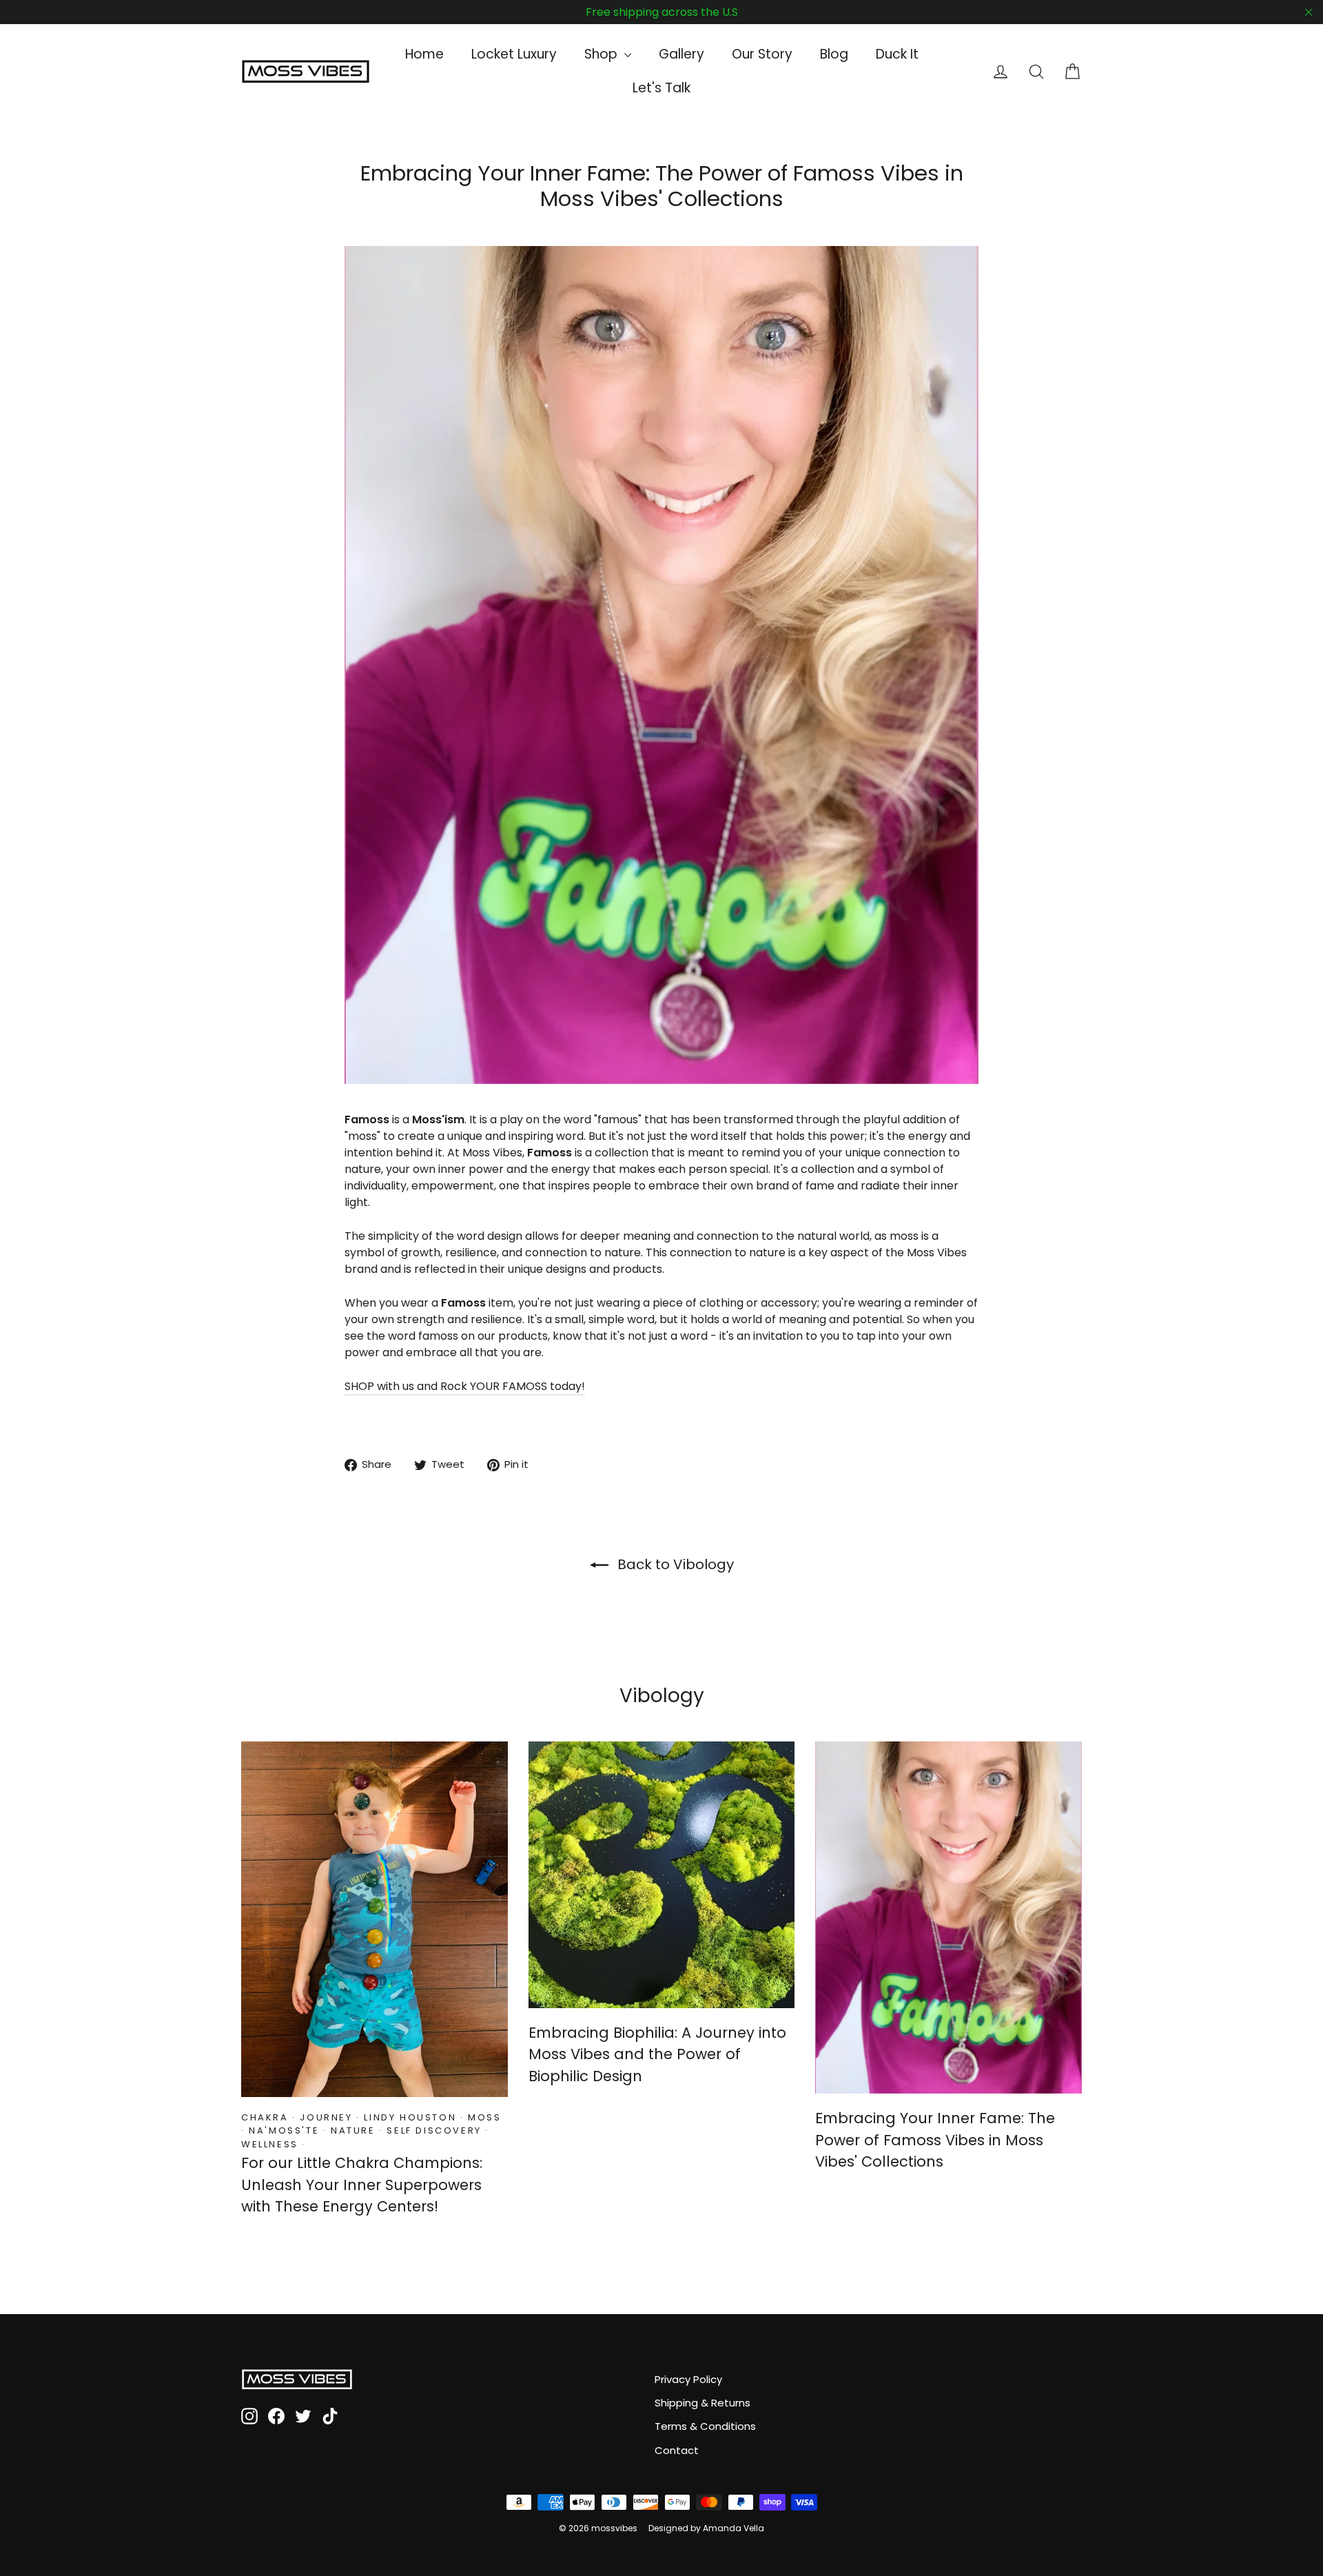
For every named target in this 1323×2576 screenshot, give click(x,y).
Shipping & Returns (702, 2403)
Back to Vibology (674, 1564)
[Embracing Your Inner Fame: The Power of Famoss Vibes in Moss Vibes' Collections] (948, 1918)
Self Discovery (434, 2130)
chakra (265, 2117)
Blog (834, 54)
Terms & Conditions (705, 2426)
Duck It (897, 54)
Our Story (762, 54)
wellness (270, 2144)
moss (484, 2117)
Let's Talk (661, 88)
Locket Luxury (514, 54)
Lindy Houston (410, 2117)
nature (353, 2130)
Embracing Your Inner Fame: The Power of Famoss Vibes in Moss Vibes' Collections (935, 2140)
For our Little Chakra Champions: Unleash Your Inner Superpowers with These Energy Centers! (362, 2185)
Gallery (681, 54)
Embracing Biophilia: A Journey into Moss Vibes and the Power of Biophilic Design (657, 2054)
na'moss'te (284, 2130)
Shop (603, 54)
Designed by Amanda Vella (706, 2528)
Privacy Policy (688, 2379)
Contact (677, 2450)
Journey (326, 2117)
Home (424, 54)
